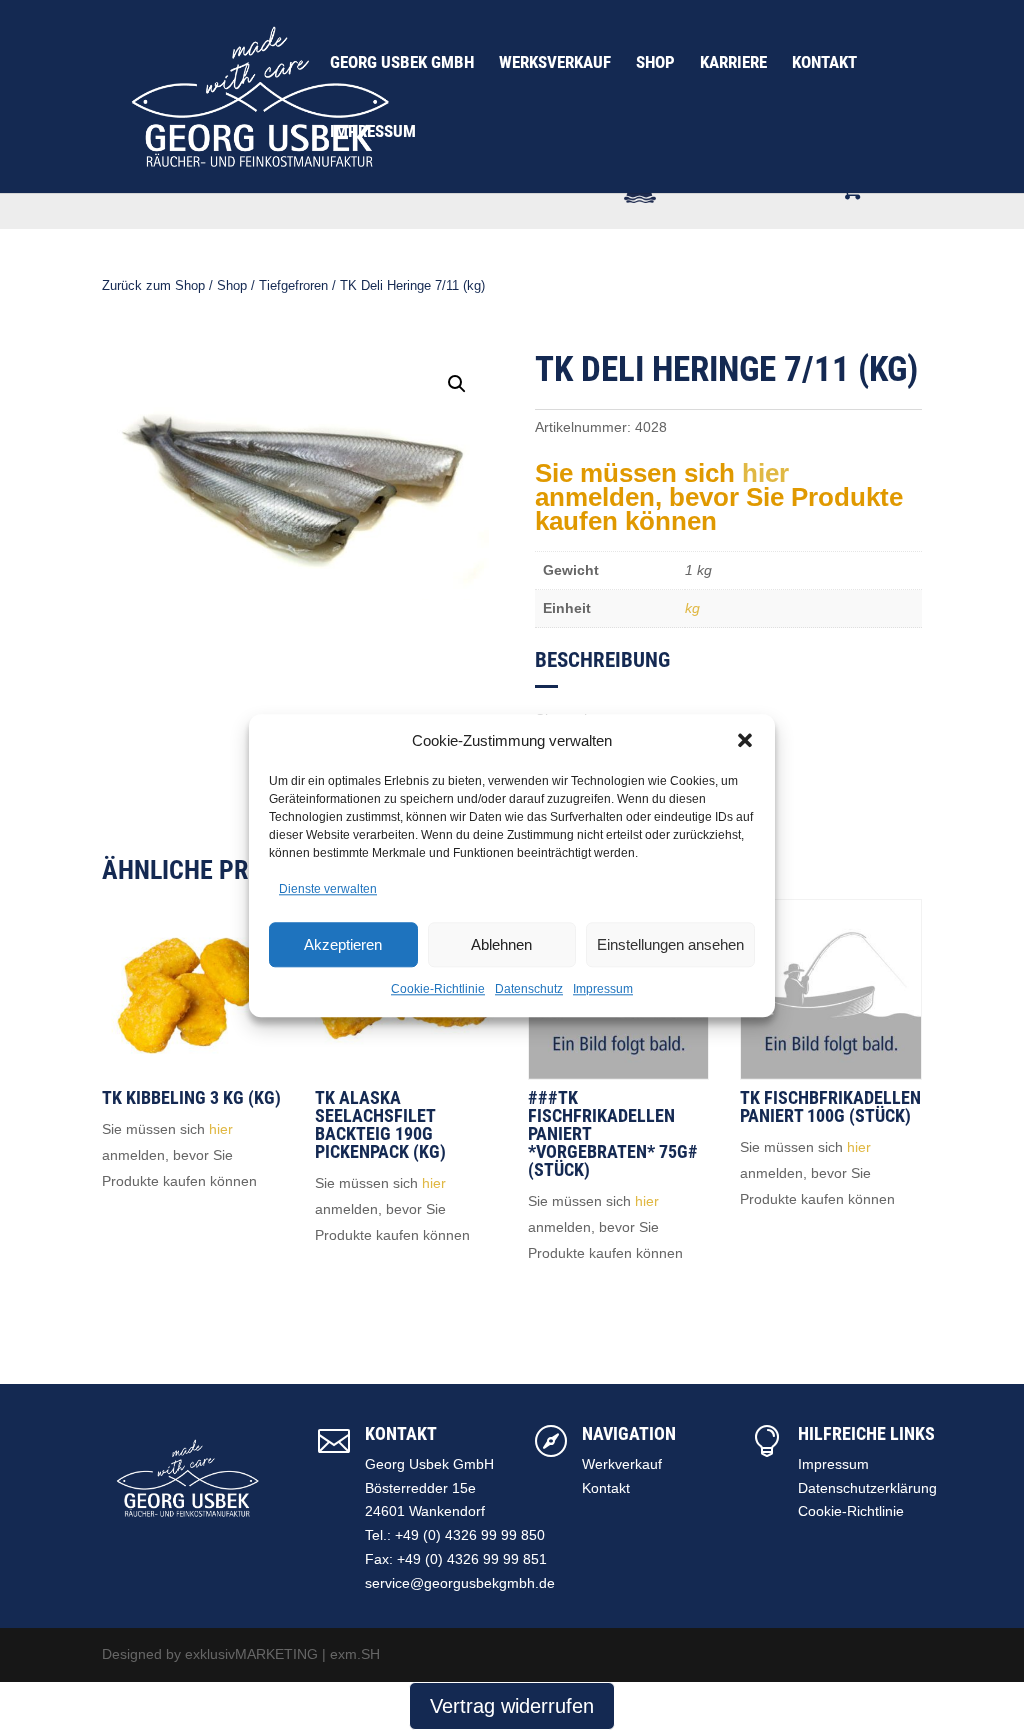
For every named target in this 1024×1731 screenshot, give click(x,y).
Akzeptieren (343, 944)
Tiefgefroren (293, 285)
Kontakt (824, 63)
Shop (655, 63)
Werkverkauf (622, 1464)
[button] (745, 741)
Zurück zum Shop (153, 285)
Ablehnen (501, 944)
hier (765, 473)
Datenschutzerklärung (867, 1488)
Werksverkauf (555, 63)
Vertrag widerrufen (512, 1706)
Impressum (603, 989)
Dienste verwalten (328, 890)
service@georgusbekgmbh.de (460, 1583)
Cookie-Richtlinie (438, 989)
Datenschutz (529, 989)
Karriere (733, 63)
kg (692, 608)
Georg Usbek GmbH (402, 63)
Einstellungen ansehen (670, 944)
